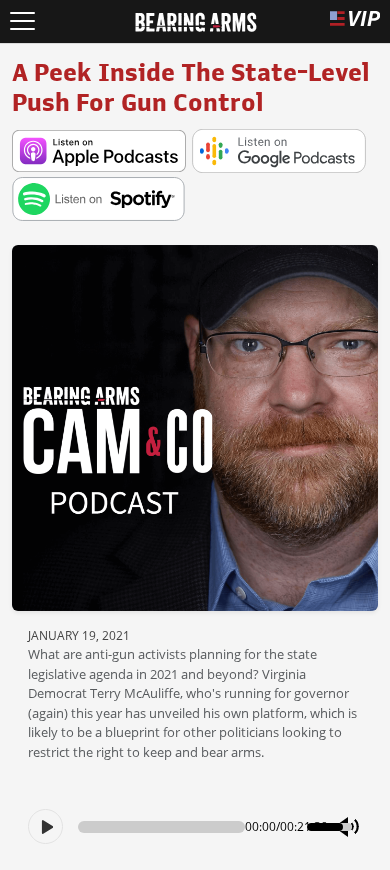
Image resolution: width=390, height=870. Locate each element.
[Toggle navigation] (22, 21)
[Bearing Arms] (195, 20)
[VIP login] (355, 21)
